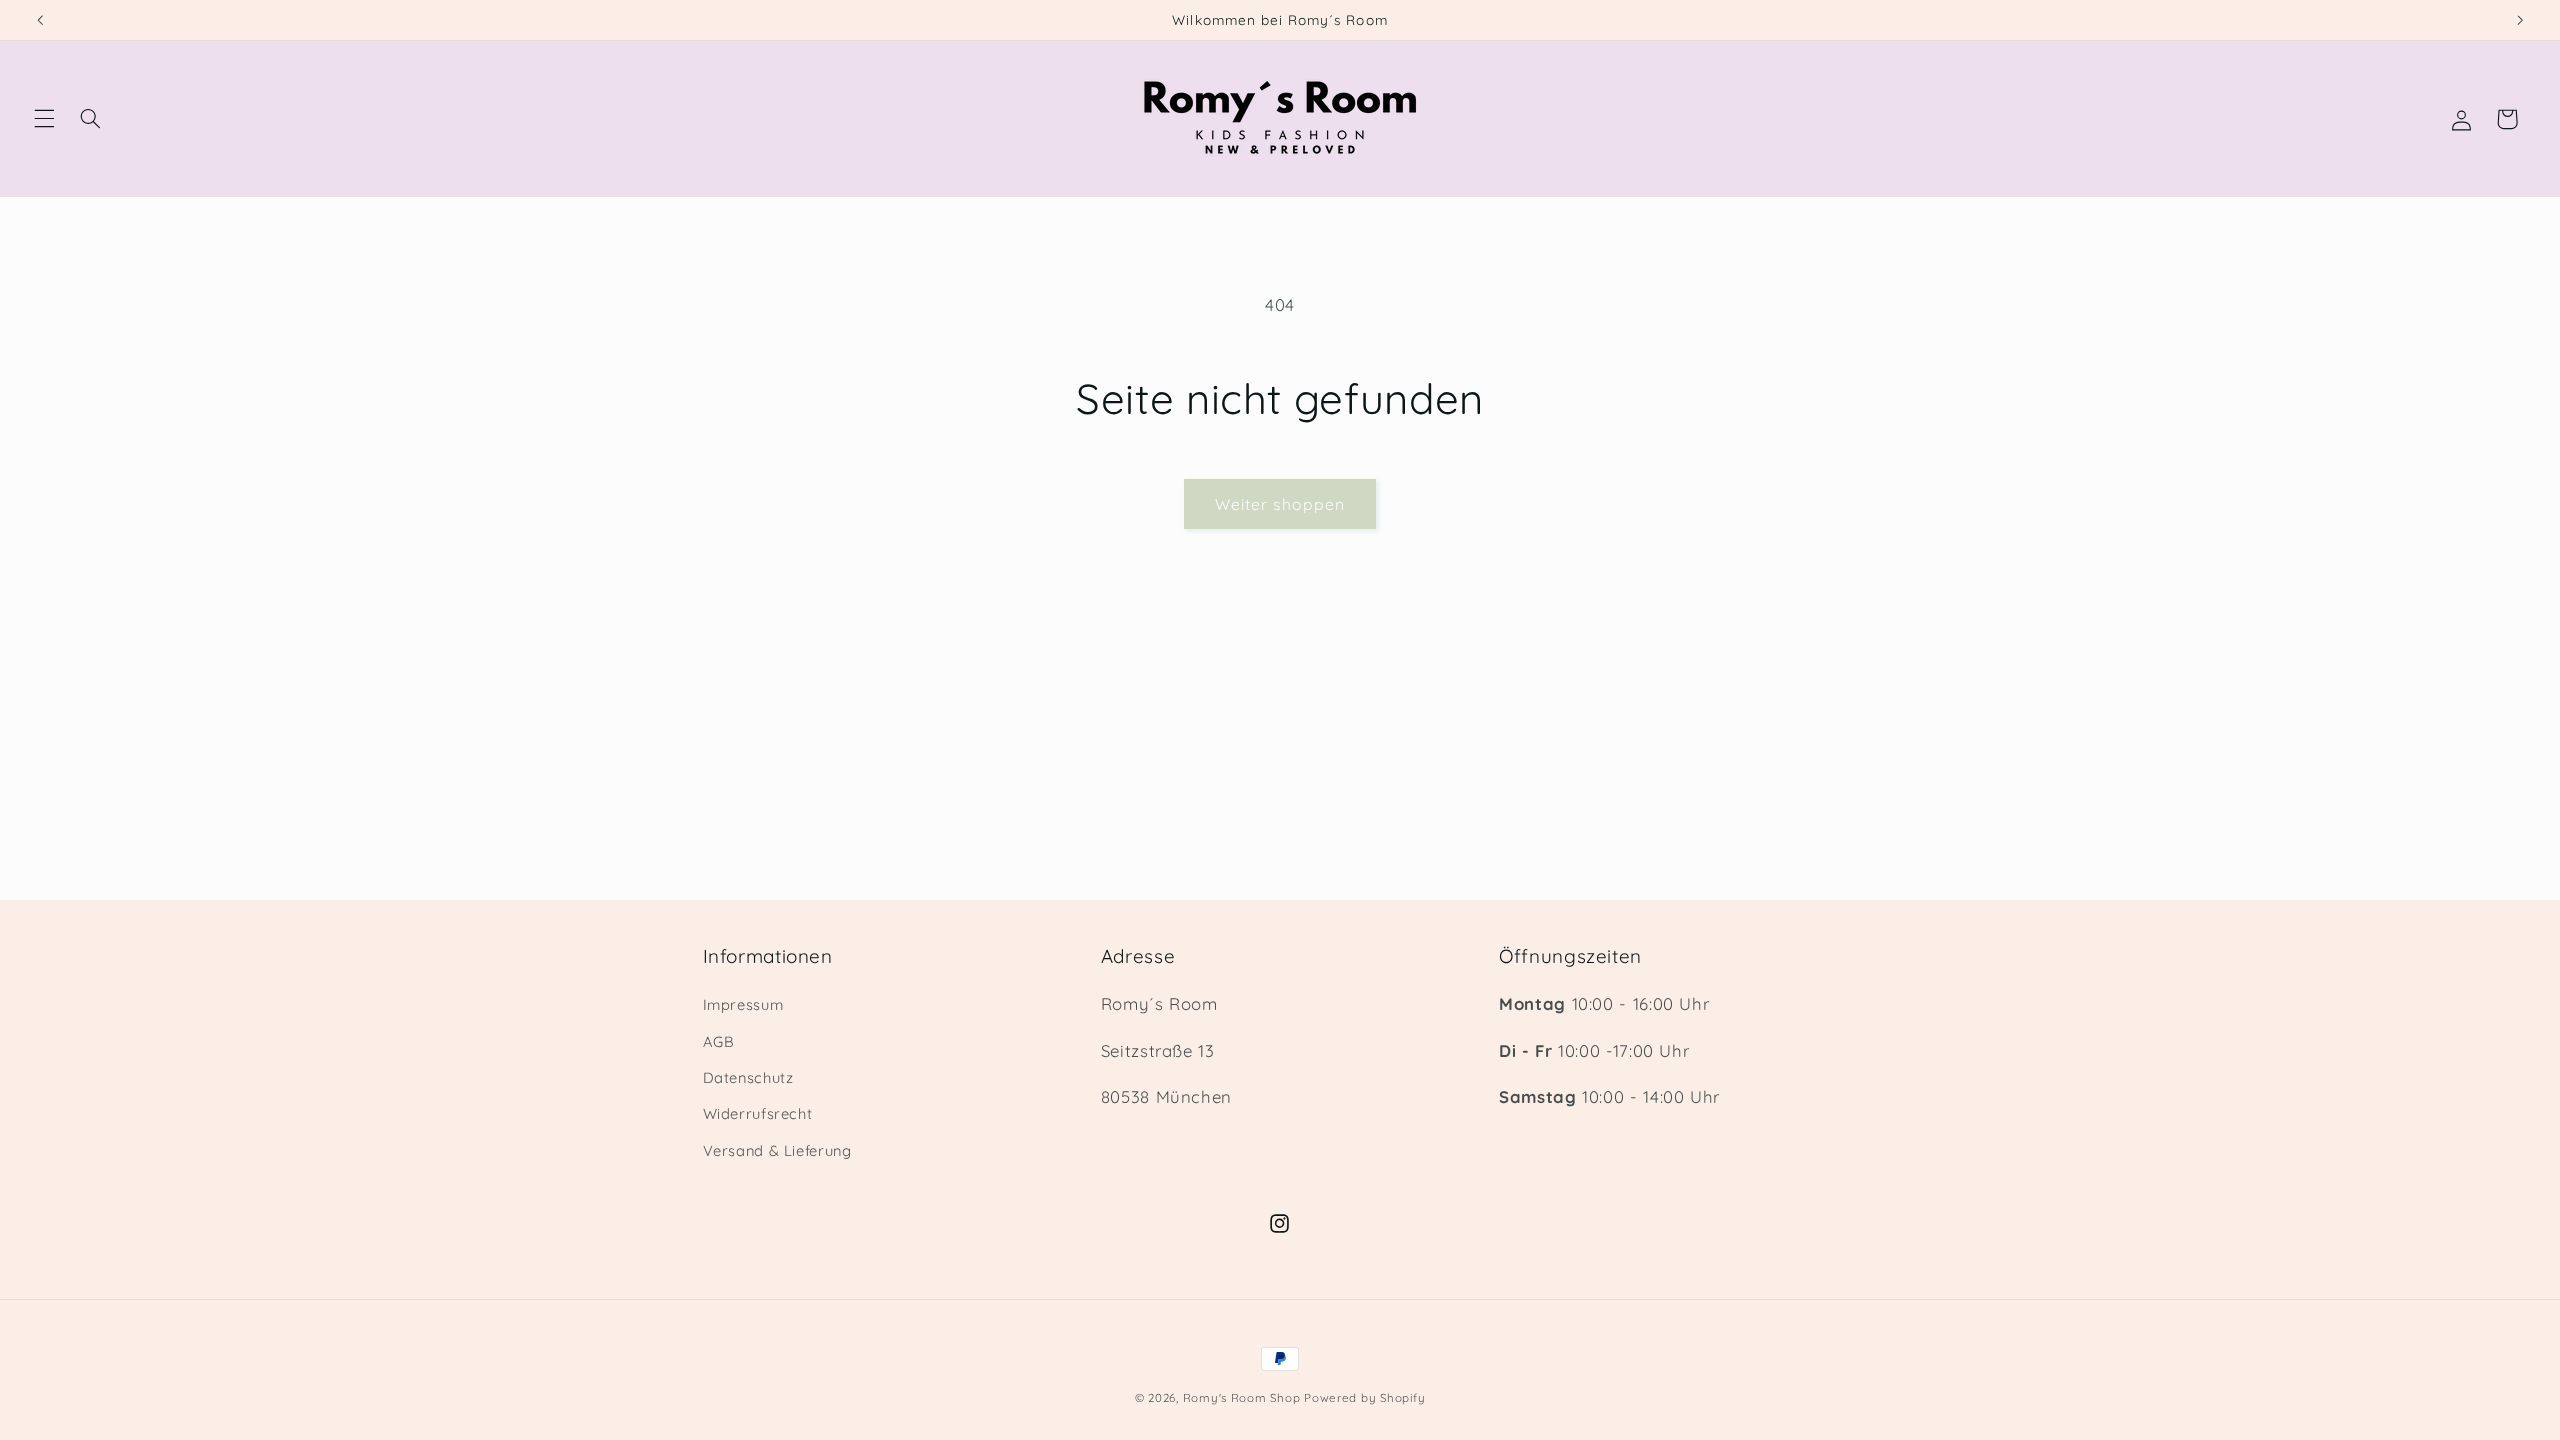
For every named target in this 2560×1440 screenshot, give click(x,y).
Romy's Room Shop (1242, 1397)
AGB (719, 1041)
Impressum (743, 1004)
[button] (44, 119)
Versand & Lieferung (777, 1150)
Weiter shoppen (1280, 504)
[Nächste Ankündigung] (2520, 20)
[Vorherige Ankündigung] (40, 20)
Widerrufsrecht (758, 1113)
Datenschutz (748, 1077)
